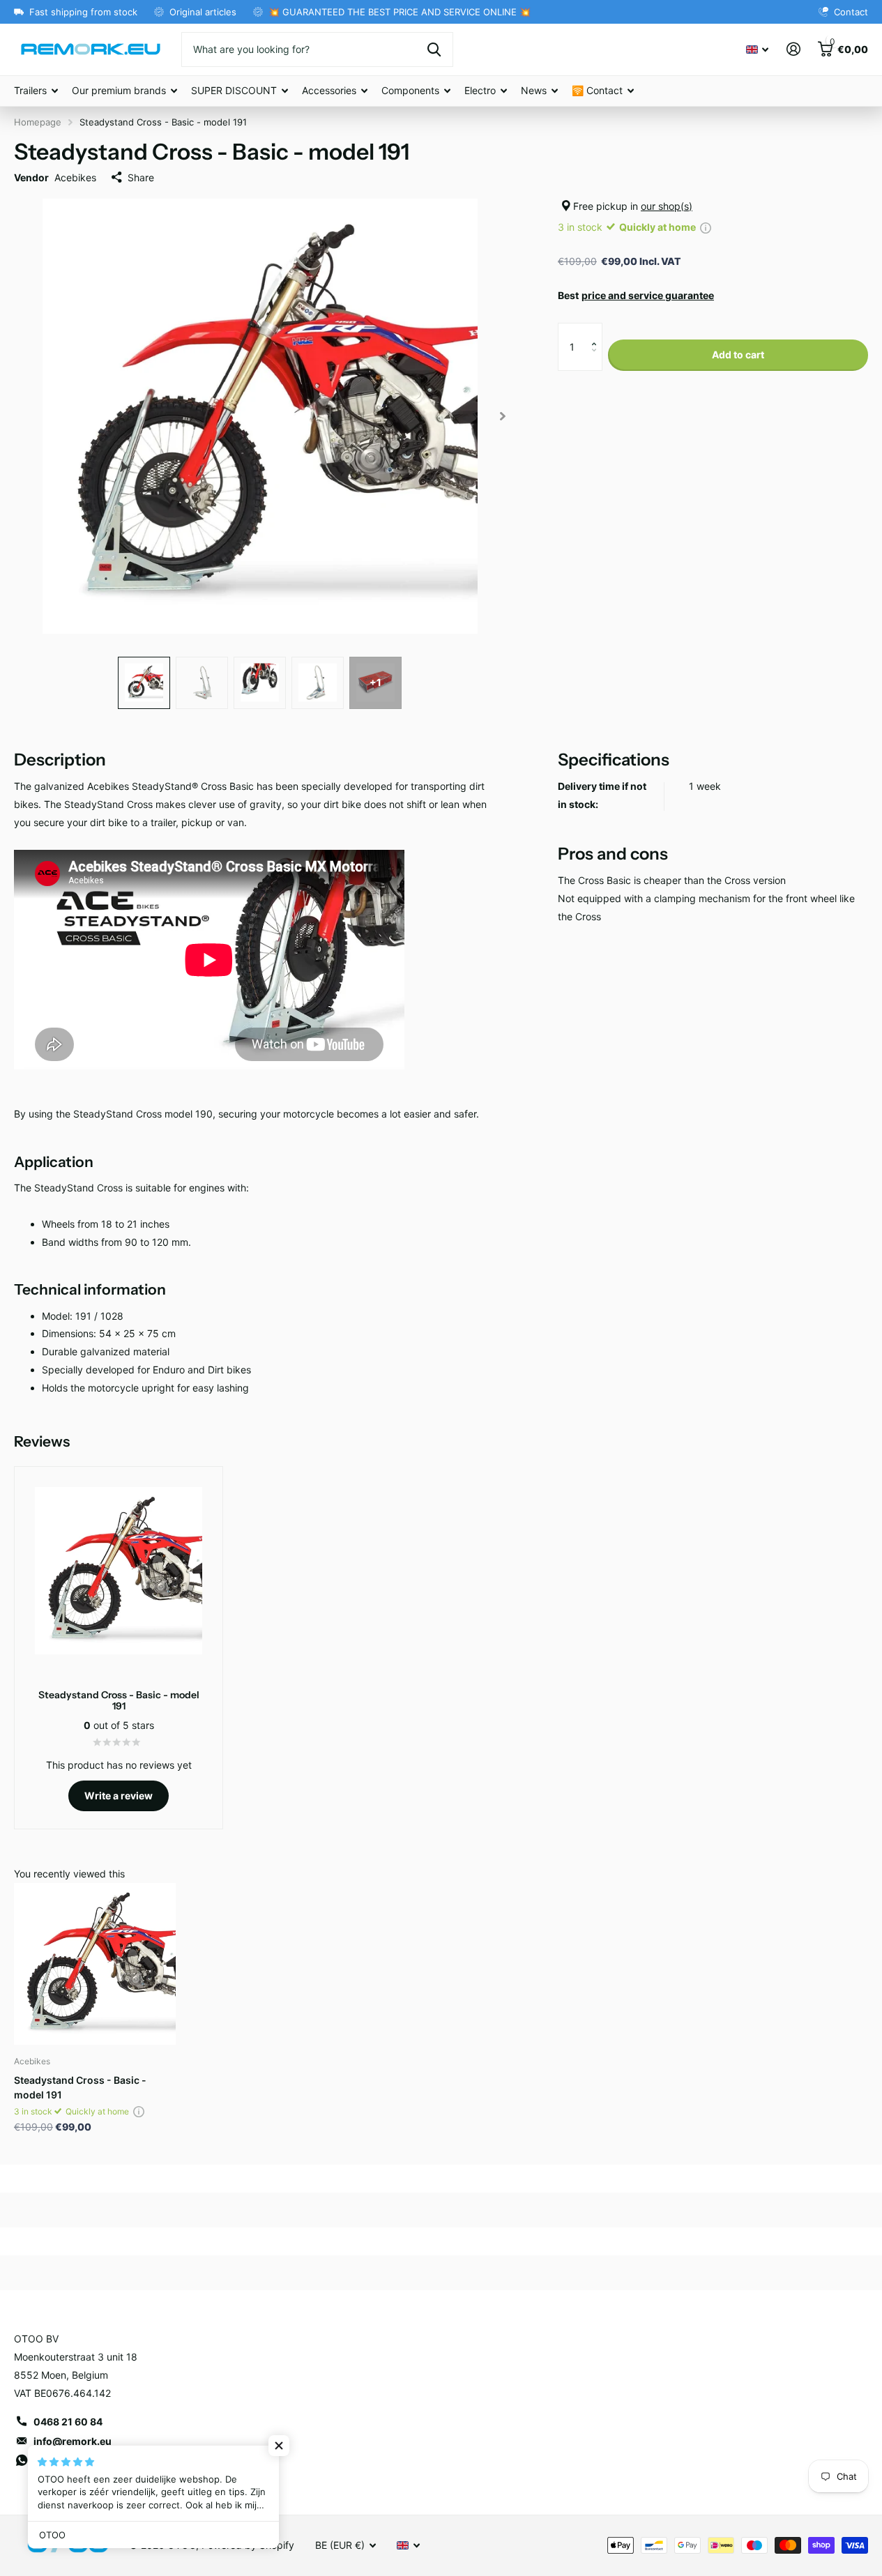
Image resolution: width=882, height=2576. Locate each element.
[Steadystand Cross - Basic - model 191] (95, 1964)
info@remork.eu (73, 2441)
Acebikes (75, 177)
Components (410, 90)
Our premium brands (119, 90)
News (534, 90)
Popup (706, 227)
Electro (480, 90)
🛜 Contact (597, 90)
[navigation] (144, 683)
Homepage (38, 122)
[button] (597, 331)
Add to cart (738, 355)
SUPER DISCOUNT (234, 90)
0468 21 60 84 (68, 2422)
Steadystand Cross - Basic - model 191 (80, 2087)
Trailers (30, 90)
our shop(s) (667, 206)
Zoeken (434, 49)
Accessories (329, 90)
